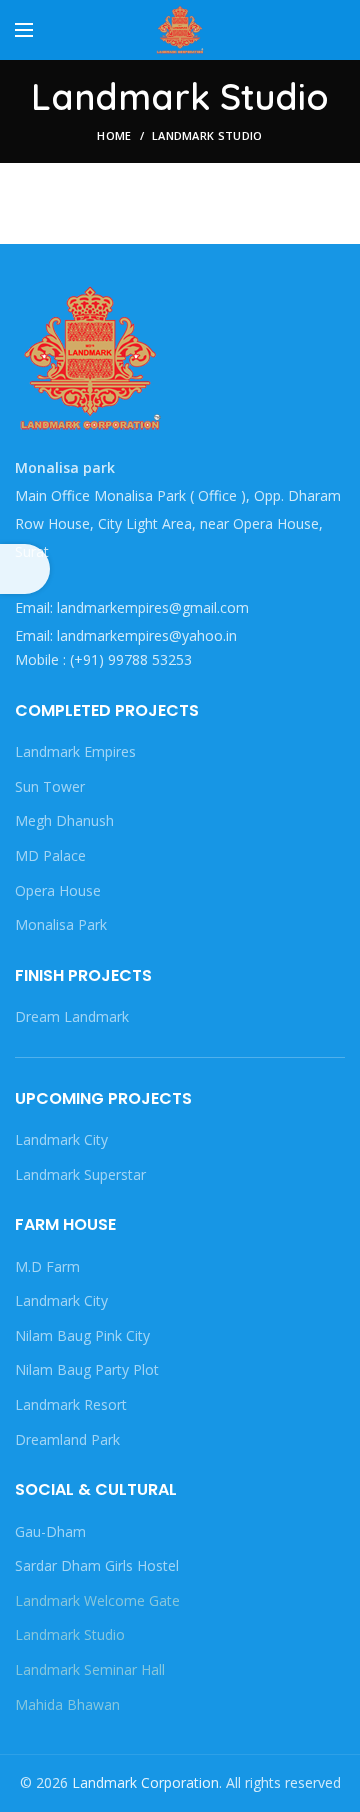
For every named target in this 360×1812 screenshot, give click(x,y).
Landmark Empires (75, 751)
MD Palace (50, 855)
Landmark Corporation (145, 1782)
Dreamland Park (67, 1439)
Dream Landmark (72, 1016)
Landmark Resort (71, 1404)
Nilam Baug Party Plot (87, 1369)
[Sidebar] (25, 569)
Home (114, 135)
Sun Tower (50, 786)
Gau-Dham (50, 1531)
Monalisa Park (61, 924)
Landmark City (61, 1139)
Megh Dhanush (64, 820)
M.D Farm (47, 1266)
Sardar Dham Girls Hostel (97, 1565)
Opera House (58, 890)
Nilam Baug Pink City (82, 1335)
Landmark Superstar (80, 1174)
